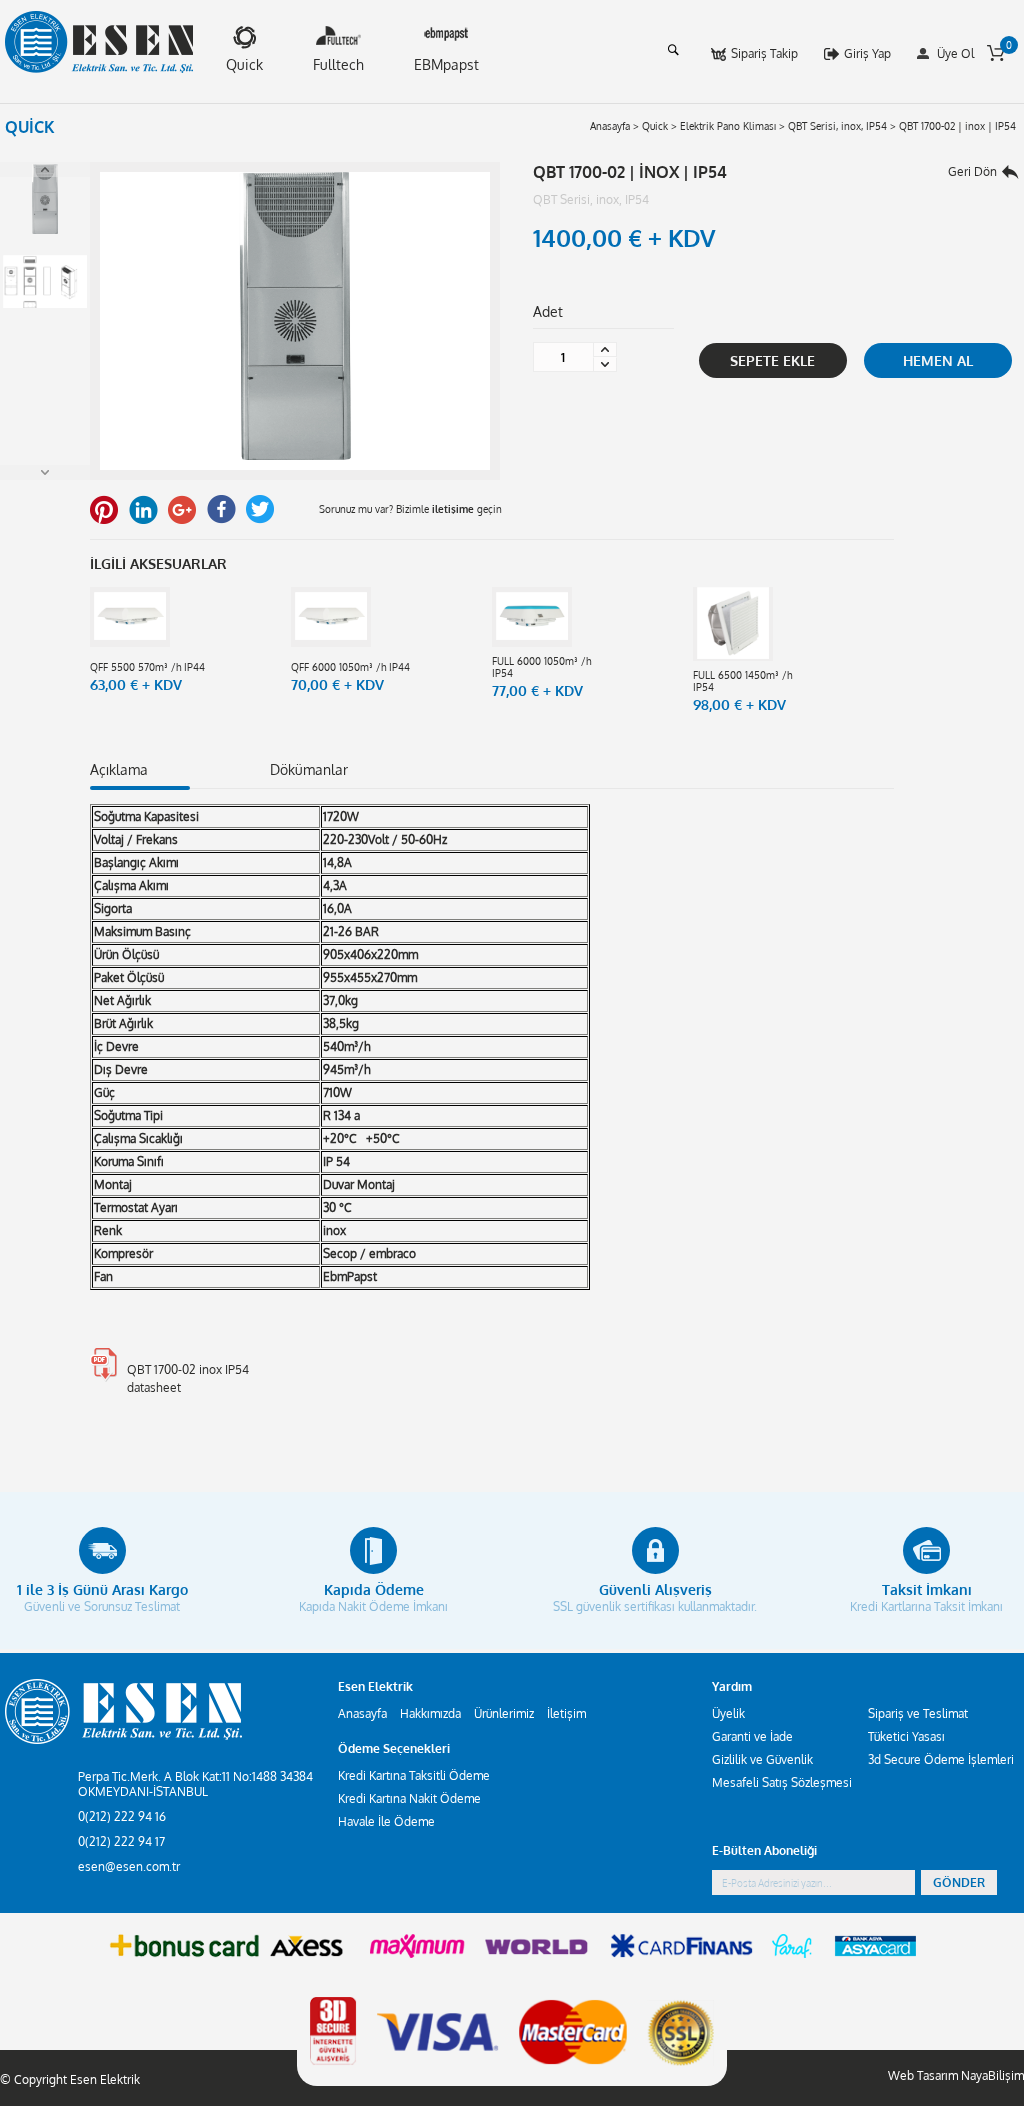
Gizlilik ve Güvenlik (762, 1759)
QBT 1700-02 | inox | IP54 (957, 126)
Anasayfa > (614, 126)
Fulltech (338, 64)
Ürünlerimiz (504, 1713)
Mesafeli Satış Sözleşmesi (782, 1782)
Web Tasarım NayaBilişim (956, 2075)
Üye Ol (955, 53)
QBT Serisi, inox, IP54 (837, 126)
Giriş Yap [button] (867, 53)
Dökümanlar (309, 769)
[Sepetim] (996, 53)
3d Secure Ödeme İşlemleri (941, 1759)
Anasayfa (362, 1713)
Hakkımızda (430, 1713)
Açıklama (119, 769)
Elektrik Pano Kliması (728, 126)
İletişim (566, 1713)
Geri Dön (972, 171)
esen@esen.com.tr (129, 1866)
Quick (244, 64)
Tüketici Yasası (906, 1736)
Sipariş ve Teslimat (918, 1713)
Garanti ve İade (752, 1736)
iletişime (453, 509)
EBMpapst (446, 64)
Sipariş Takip (764, 53)
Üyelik (728, 1713)
